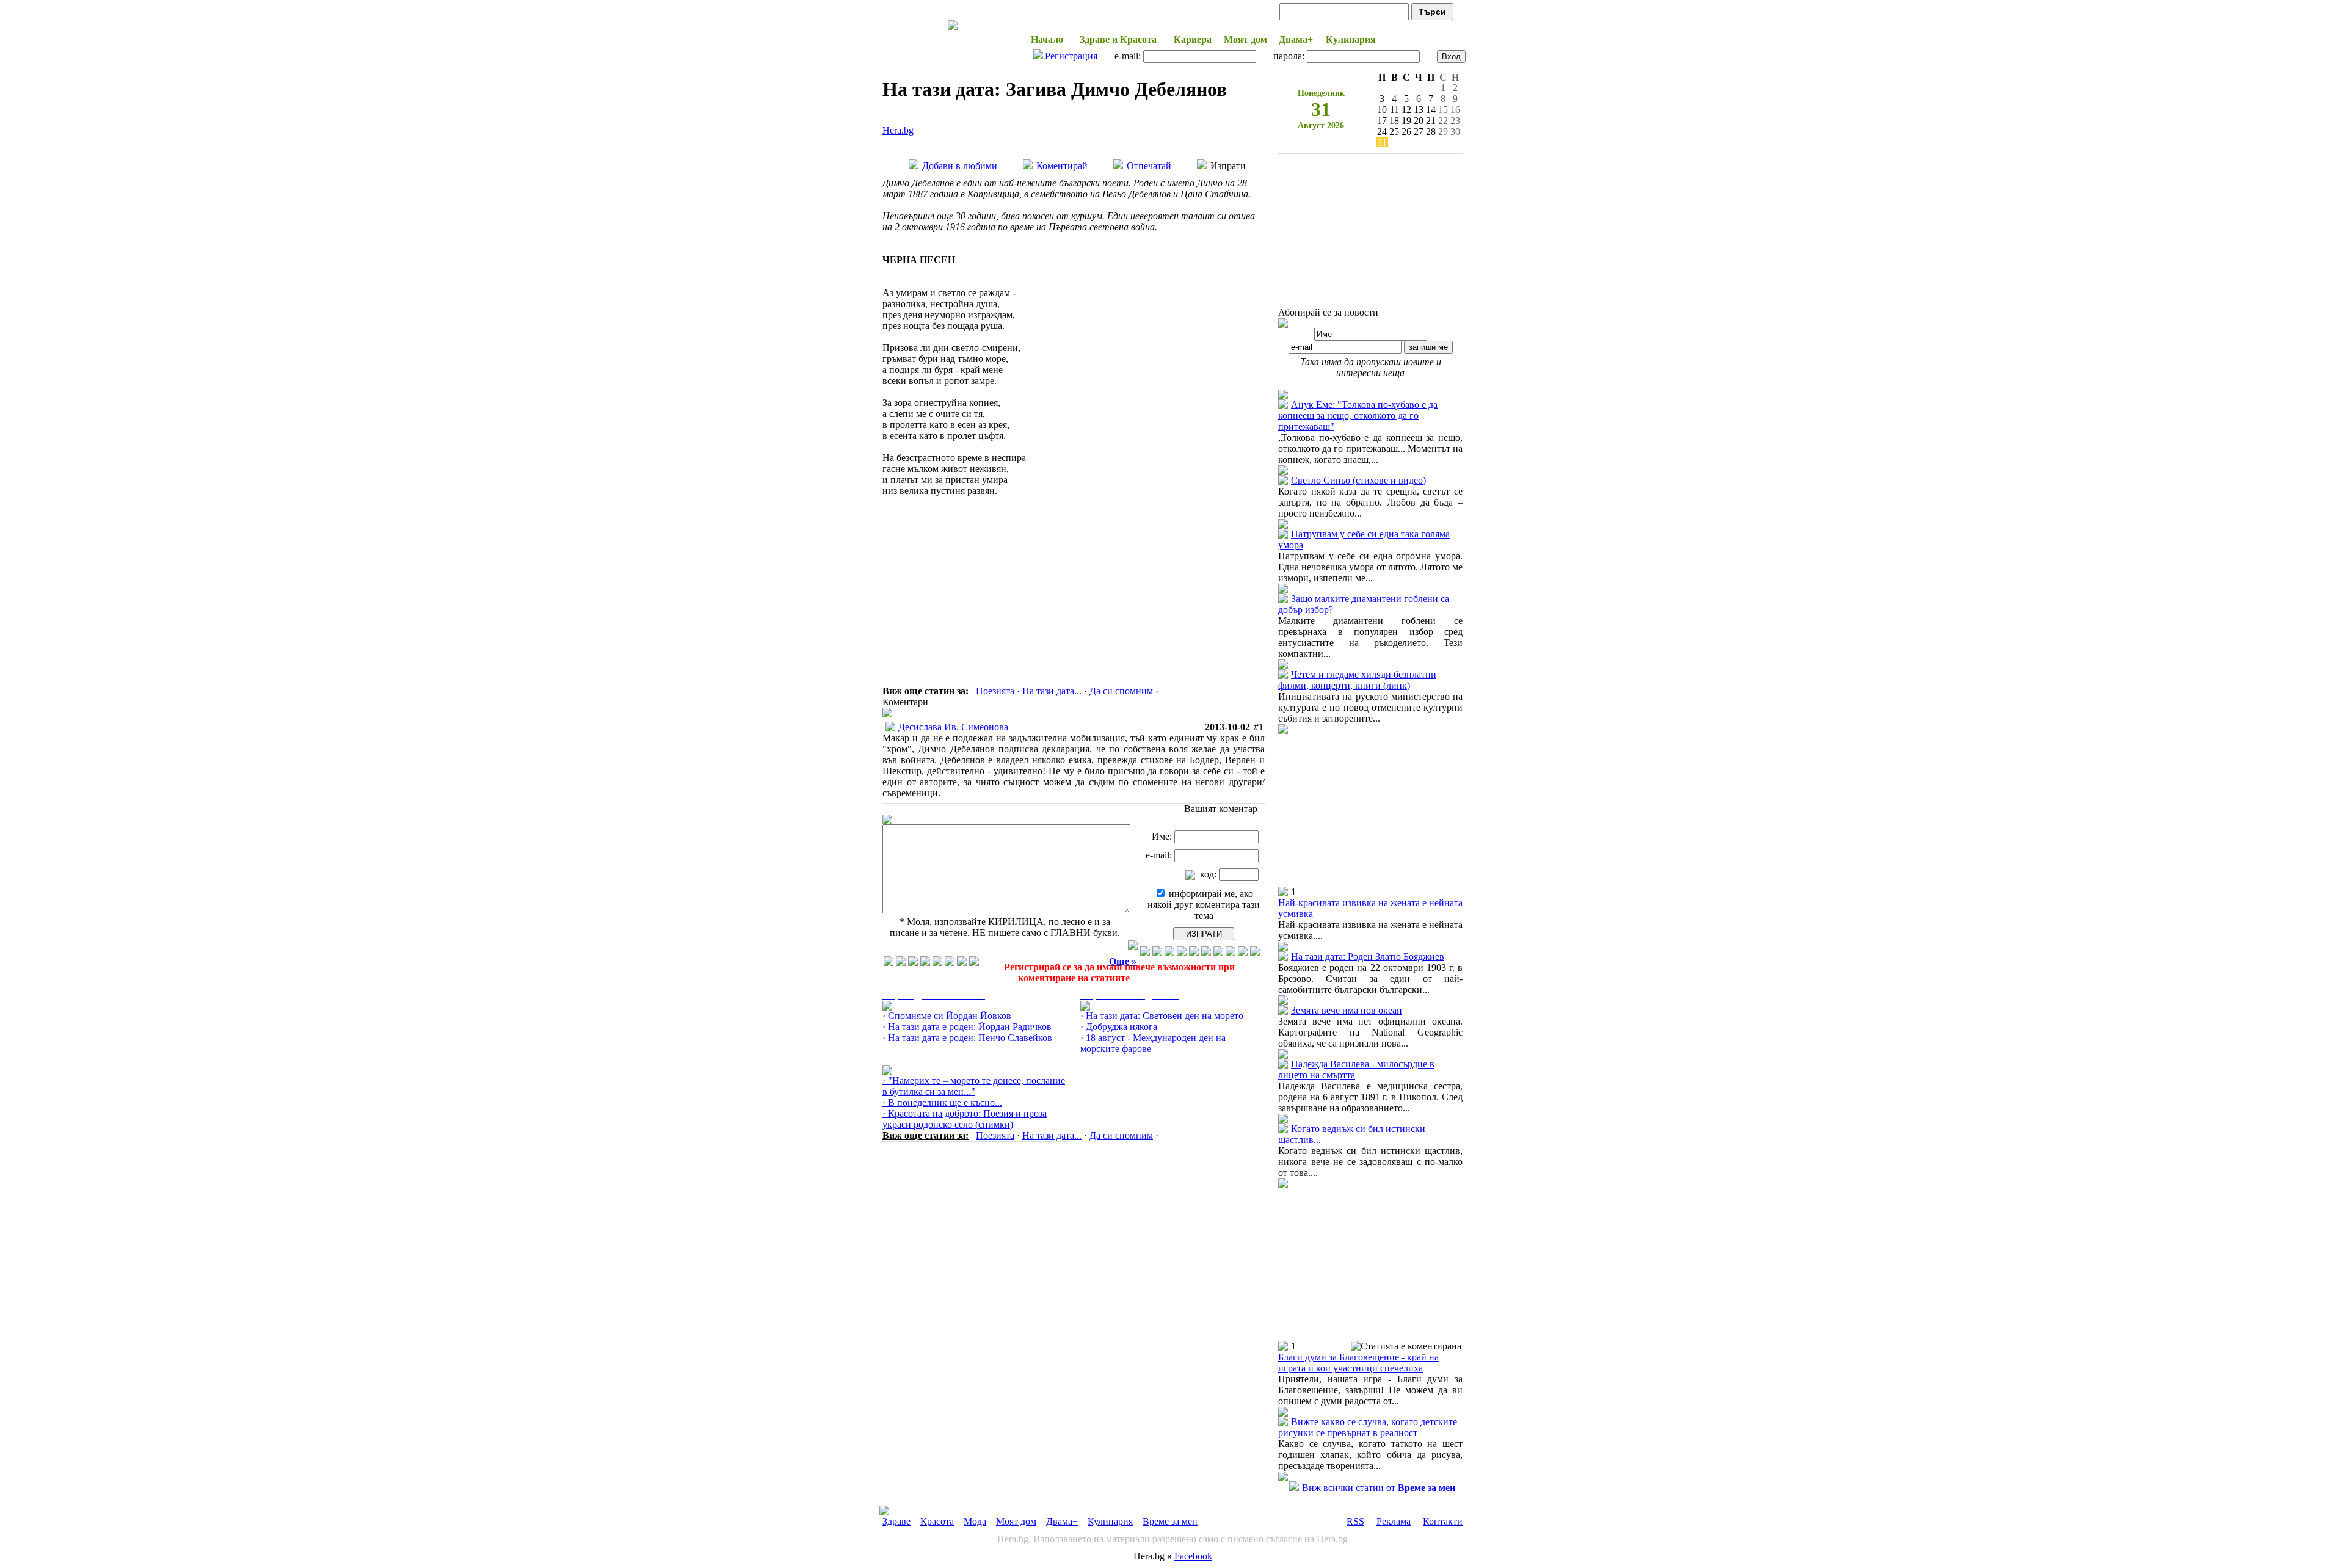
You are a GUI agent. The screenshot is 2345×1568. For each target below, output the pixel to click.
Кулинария (1110, 1521)
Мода (975, 1521)
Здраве (896, 1521)
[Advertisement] (1074, 573)
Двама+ (1062, 1521)
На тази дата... (1052, 691)
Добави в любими (960, 166)
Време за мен (1170, 1521)
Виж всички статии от (1379, 1488)
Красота (937, 1521)
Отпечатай (1149, 166)
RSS (1355, 1521)
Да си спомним (1121, 691)
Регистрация (1071, 56)
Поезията (995, 691)
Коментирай (1062, 166)
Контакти (1443, 1521)
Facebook (1193, 1556)
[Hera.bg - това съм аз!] (953, 30)
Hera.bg (898, 130)
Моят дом (1016, 1521)
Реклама (1394, 1521)
